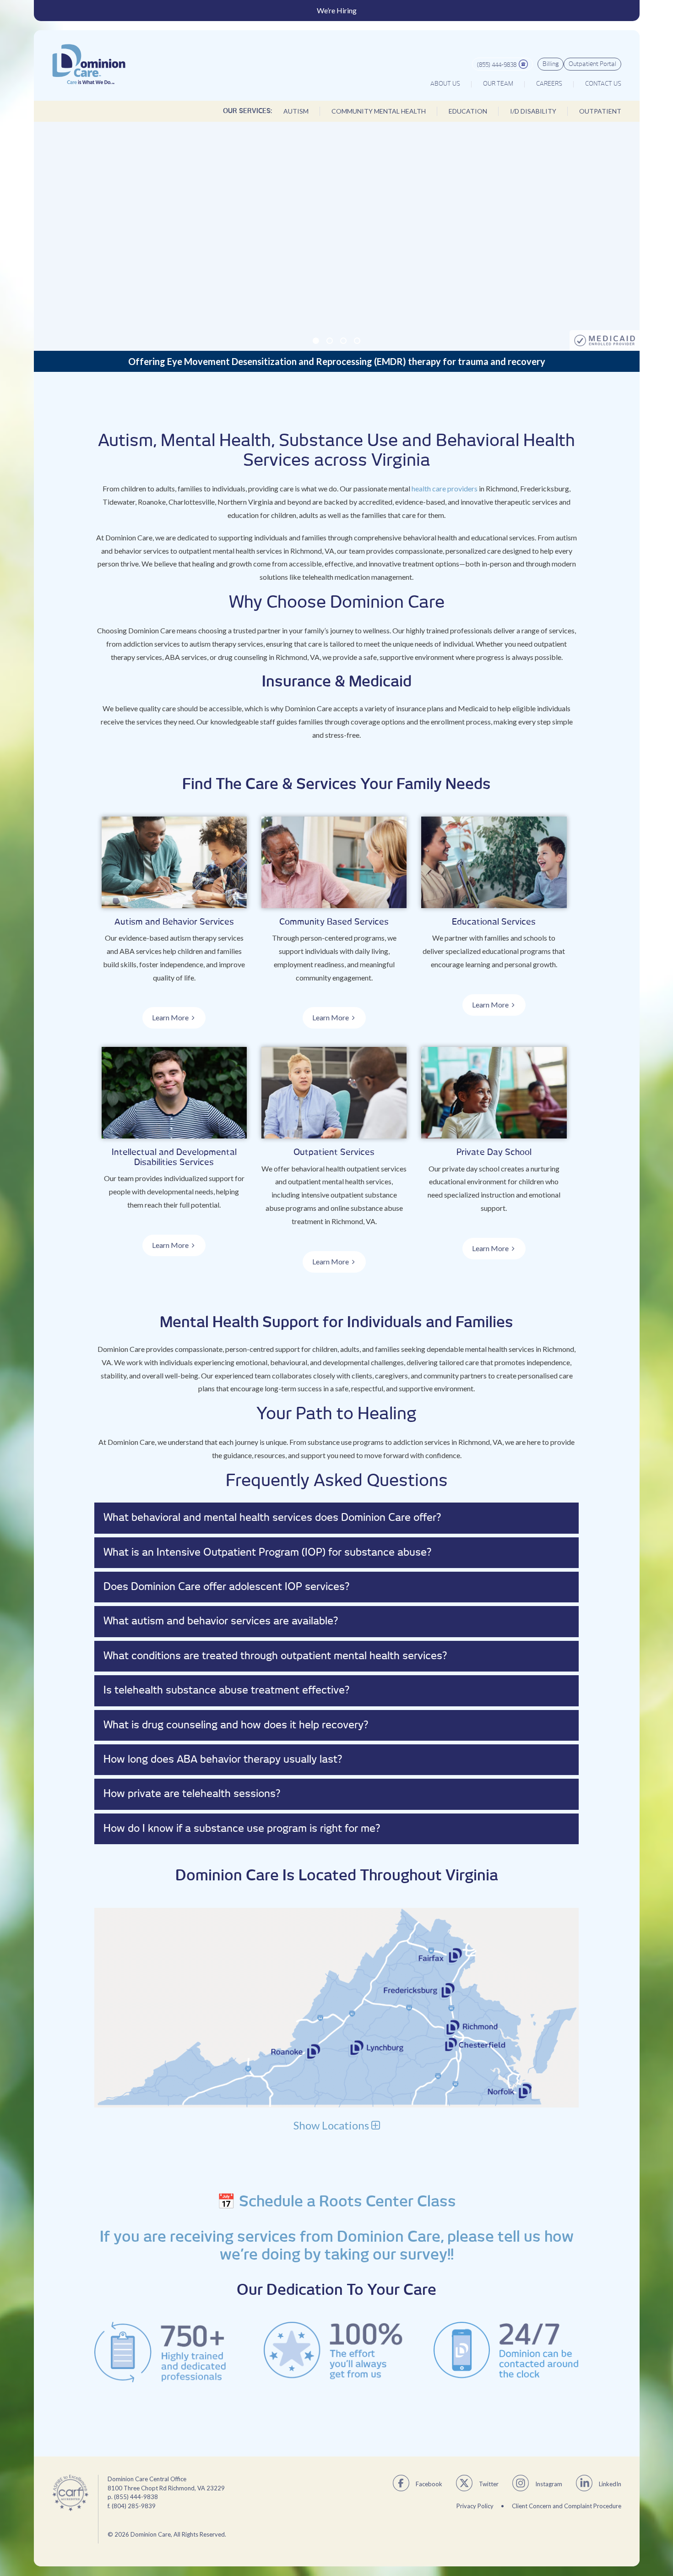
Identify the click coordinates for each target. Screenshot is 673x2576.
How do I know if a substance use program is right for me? (242, 1829)
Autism (296, 111)
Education (468, 111)
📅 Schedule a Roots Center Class (336, 2202)
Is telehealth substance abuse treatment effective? (226, 1690)
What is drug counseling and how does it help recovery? (236, 1725)
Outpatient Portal (592, 64)
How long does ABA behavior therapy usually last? (223, 1759)
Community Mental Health (379, 111)
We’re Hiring (337, 11)
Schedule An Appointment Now (333, 240)
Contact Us (603, 84)
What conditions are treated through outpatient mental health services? (275, 1656)
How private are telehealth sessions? (192, 1794)
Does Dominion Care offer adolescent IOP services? (226, 1587)
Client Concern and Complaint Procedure (567, 2506)
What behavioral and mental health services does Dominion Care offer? (272, 1518)
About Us (445, 84)
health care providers (445, 488)
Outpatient (600, 111)
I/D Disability (533, 111)
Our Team (498, 84)
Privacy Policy (475, 2506)
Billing (551, 64)
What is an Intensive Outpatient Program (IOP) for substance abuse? (267, 1552)
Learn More (170, 1017)
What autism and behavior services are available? (221, 1621)
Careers (549, 84)
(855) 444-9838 (497, 65)
